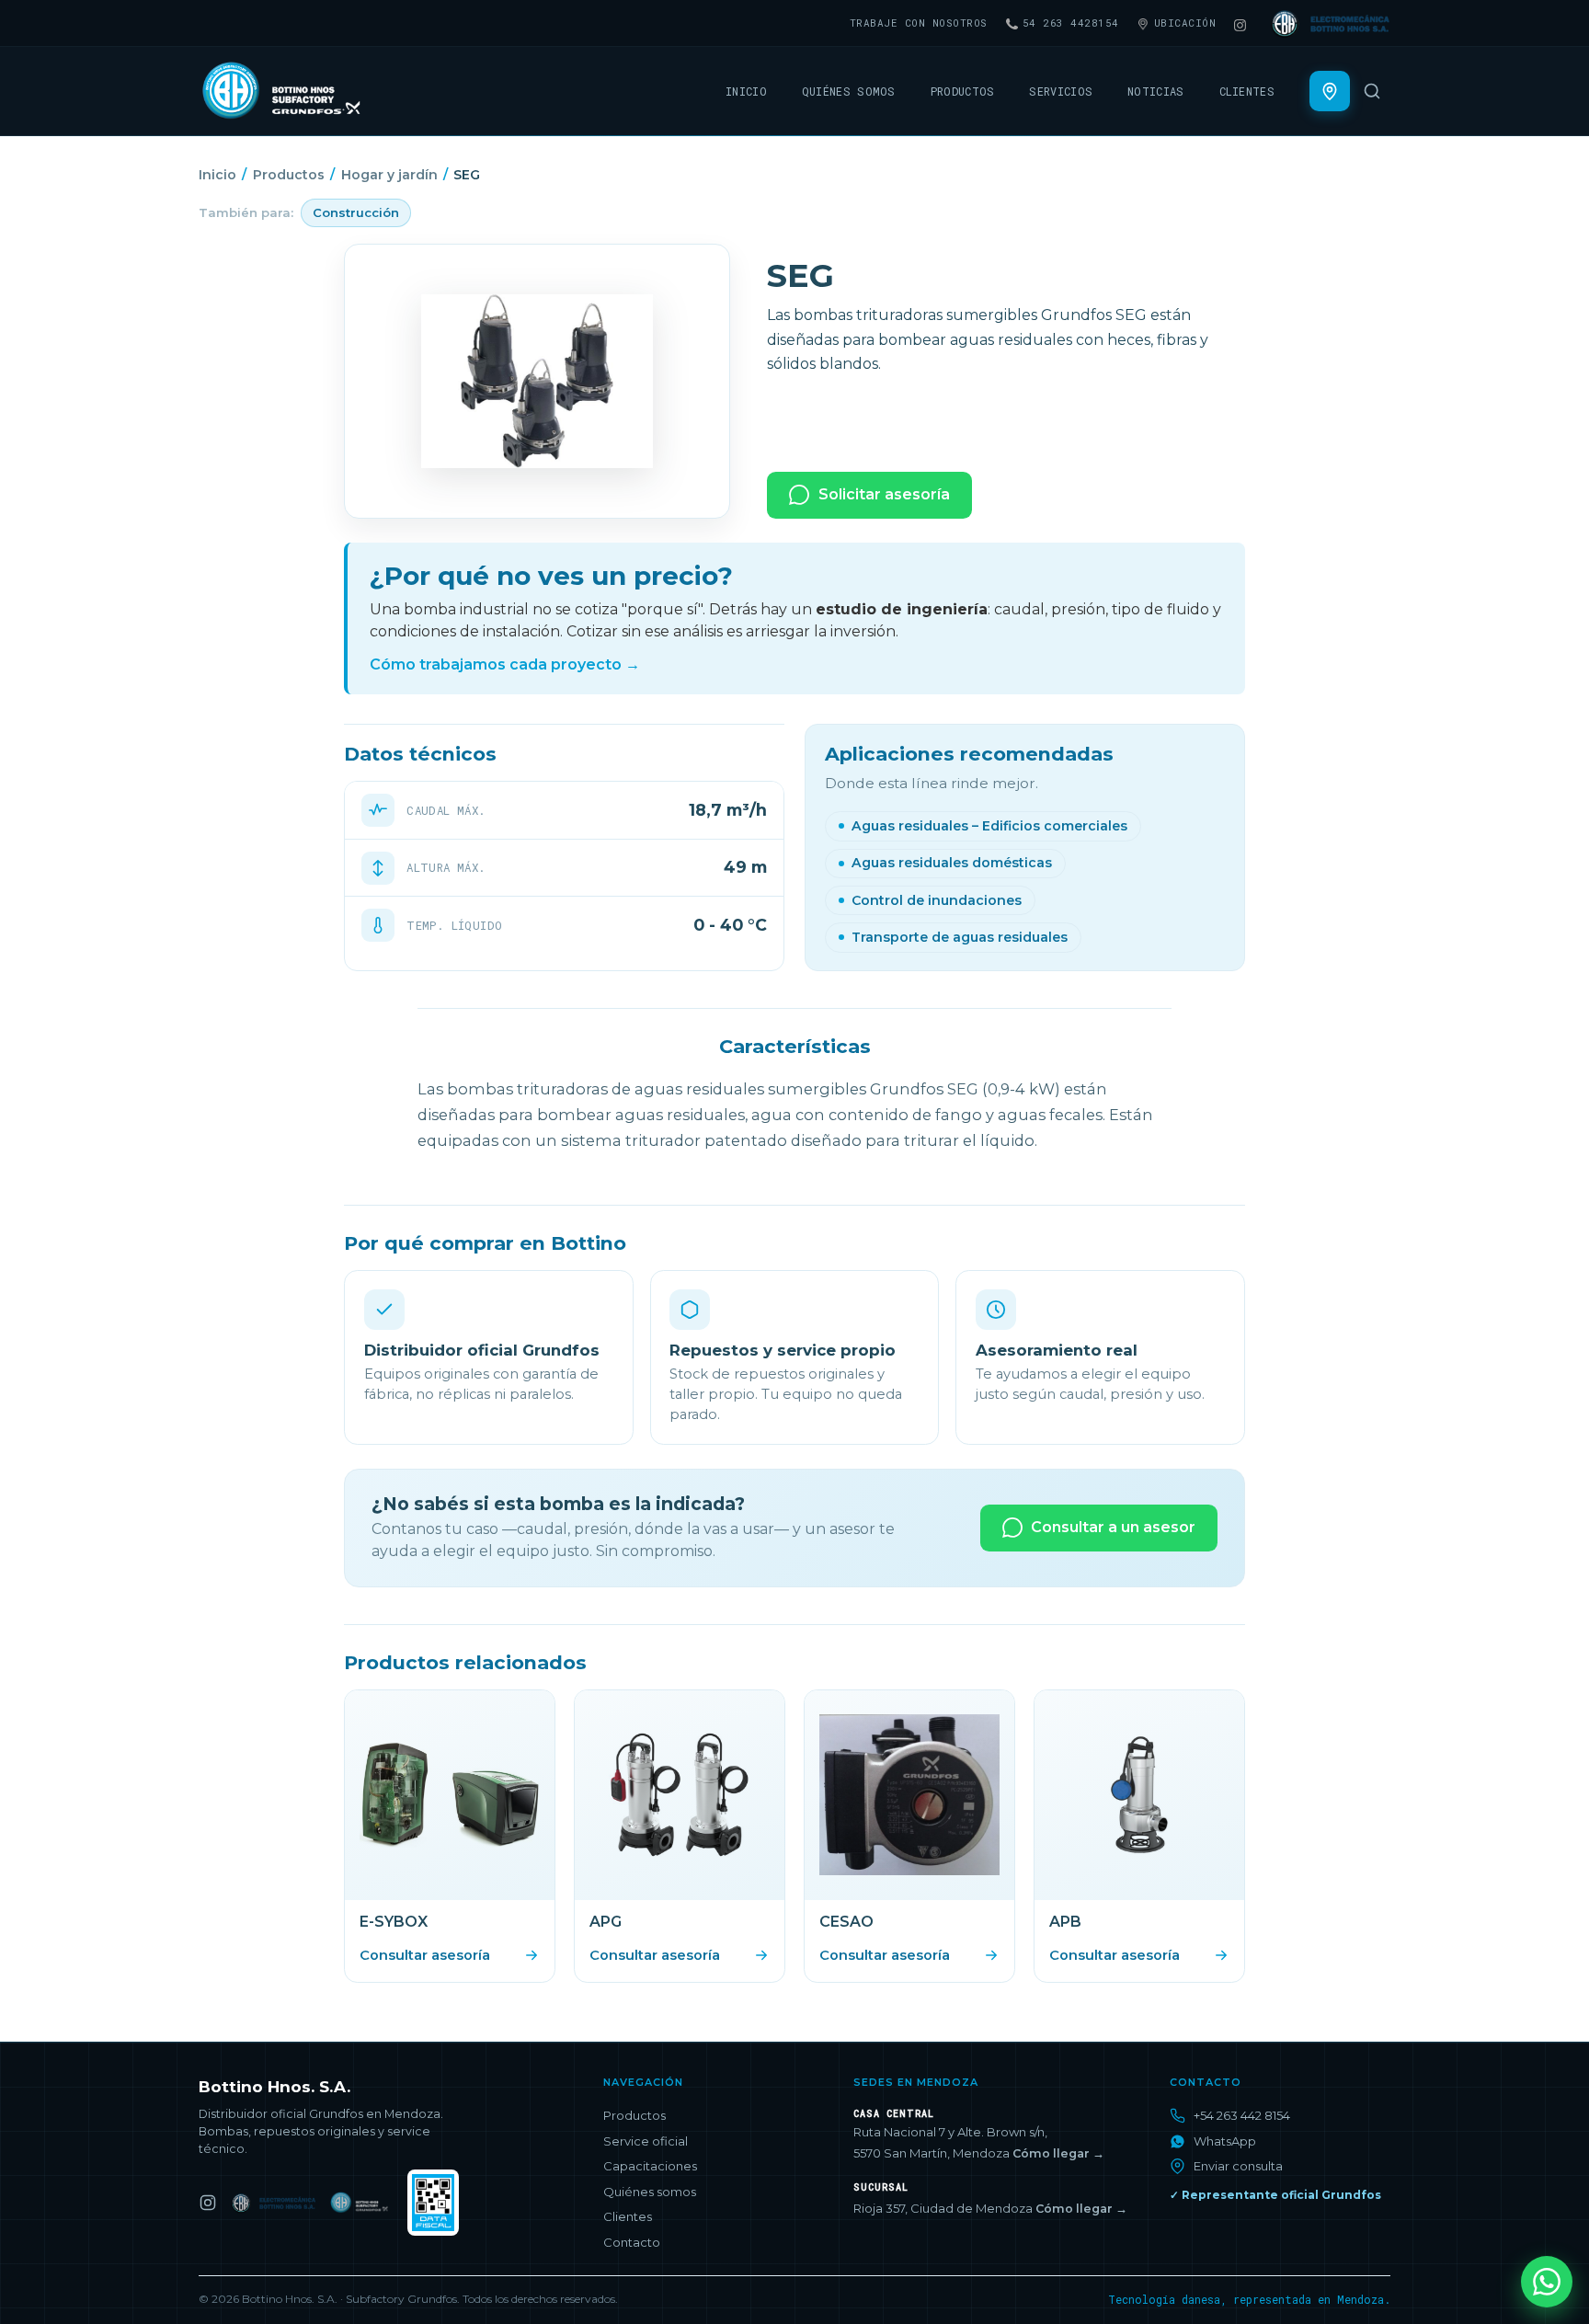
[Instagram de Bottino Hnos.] (208, 2203)
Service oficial (646, 2141)
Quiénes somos (849, 91)
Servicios (1061, 91)
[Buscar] (1372, 91)
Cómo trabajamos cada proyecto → (505, 664)
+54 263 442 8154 (1242, 2115)
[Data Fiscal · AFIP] (433, 2203)
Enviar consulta (1238, 2166)
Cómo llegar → (1058, 2153)
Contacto (632, 2242)
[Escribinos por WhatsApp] (1547, 2282)
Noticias (1155, 91)
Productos (963, 91)
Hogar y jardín (389, 175)
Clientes (1247, 91)
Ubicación (1185, 23)
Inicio (746, 91)
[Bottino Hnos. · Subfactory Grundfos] (362, 2203)
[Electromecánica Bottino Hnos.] (273, 2203)
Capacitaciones (650, 2166)
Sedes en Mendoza (916, 2083)
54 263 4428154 (1071, 23)
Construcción (356, 212)
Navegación (643, 2083)
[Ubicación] (1330, 91)
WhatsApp (1225, 2141)
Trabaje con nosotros (919, 23)
